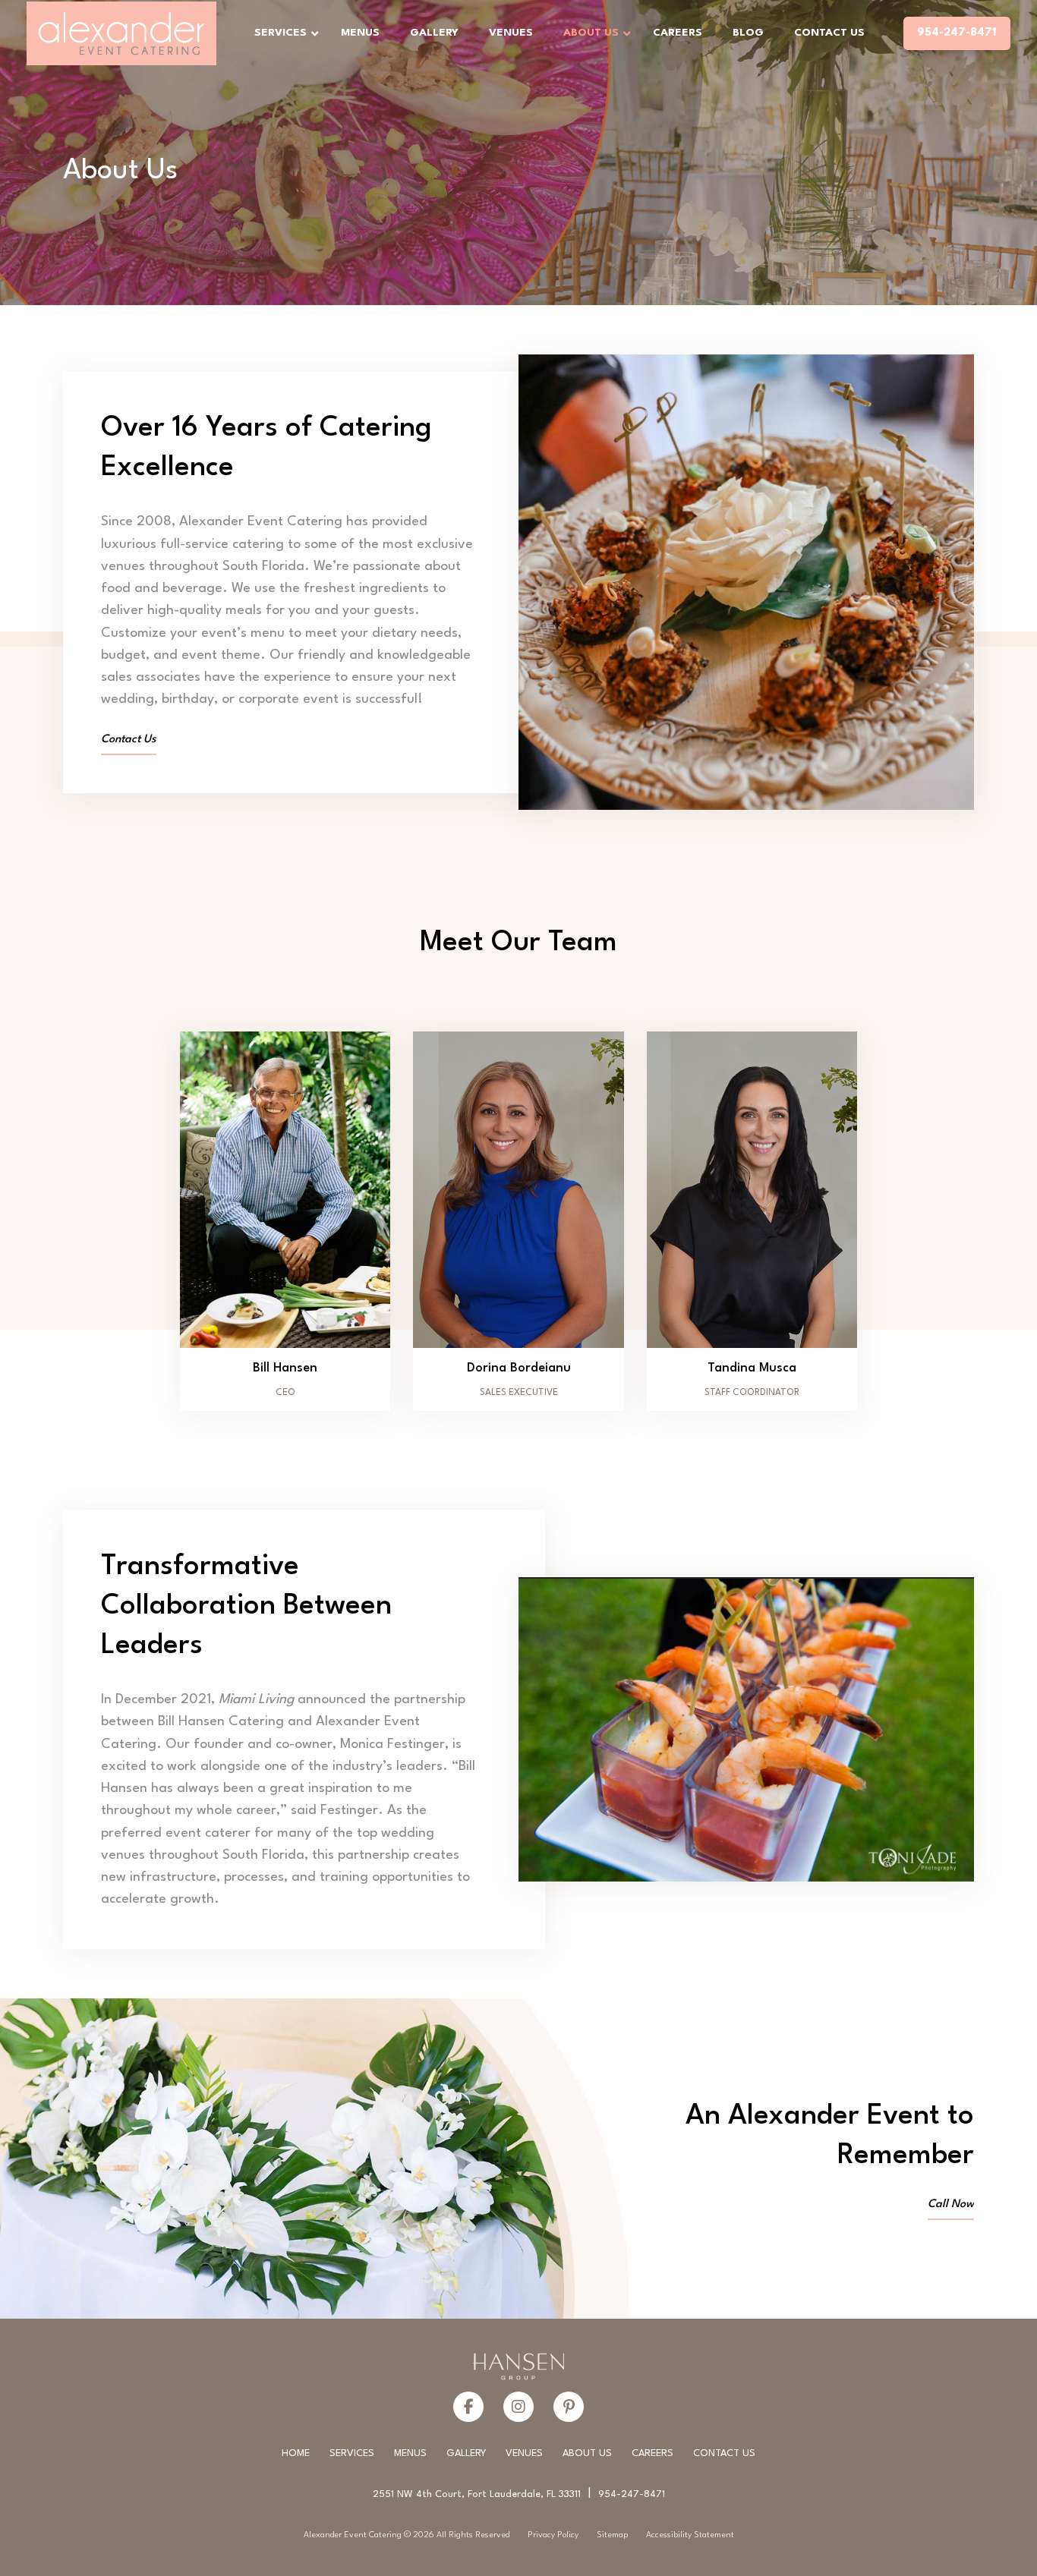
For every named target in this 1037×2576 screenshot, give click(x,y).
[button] (285, 1221)
